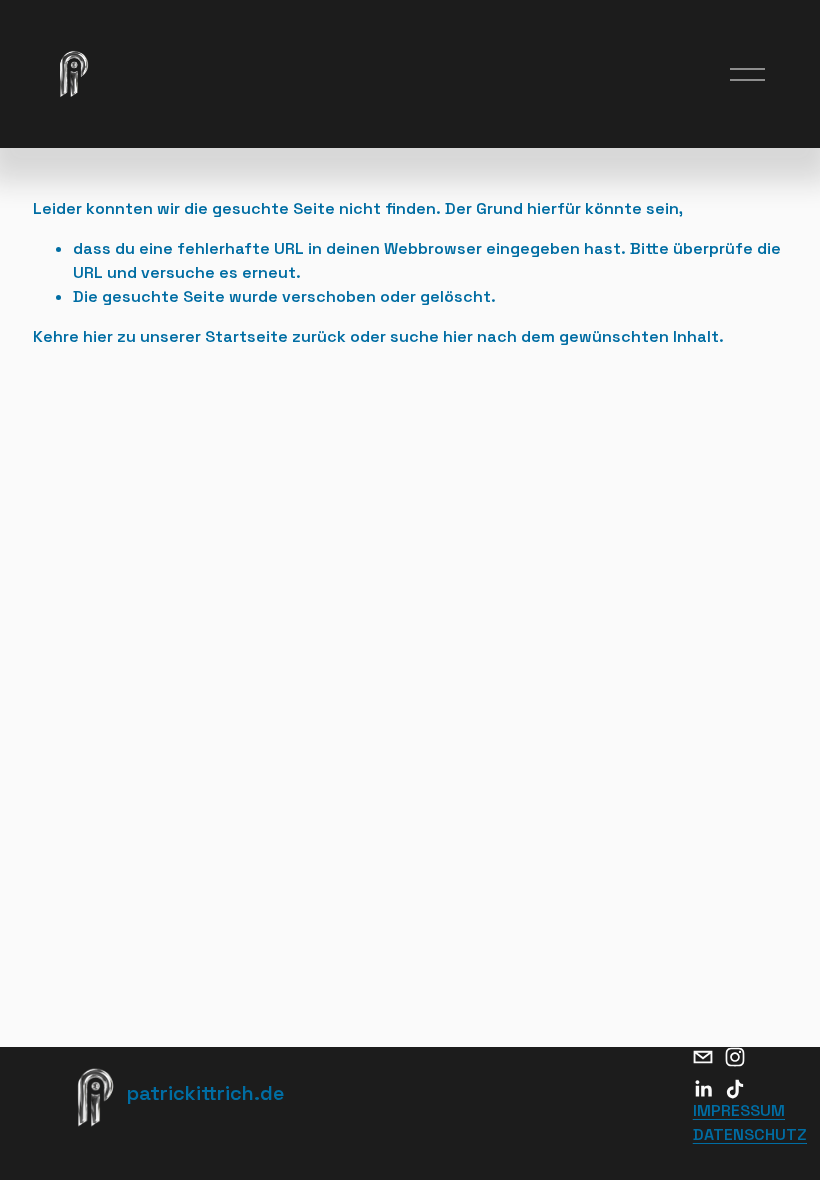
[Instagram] (735, 1057)
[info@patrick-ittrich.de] (703, 1057)
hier (98, 336)
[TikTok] (735, 1089)
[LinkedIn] (703, 1089)
